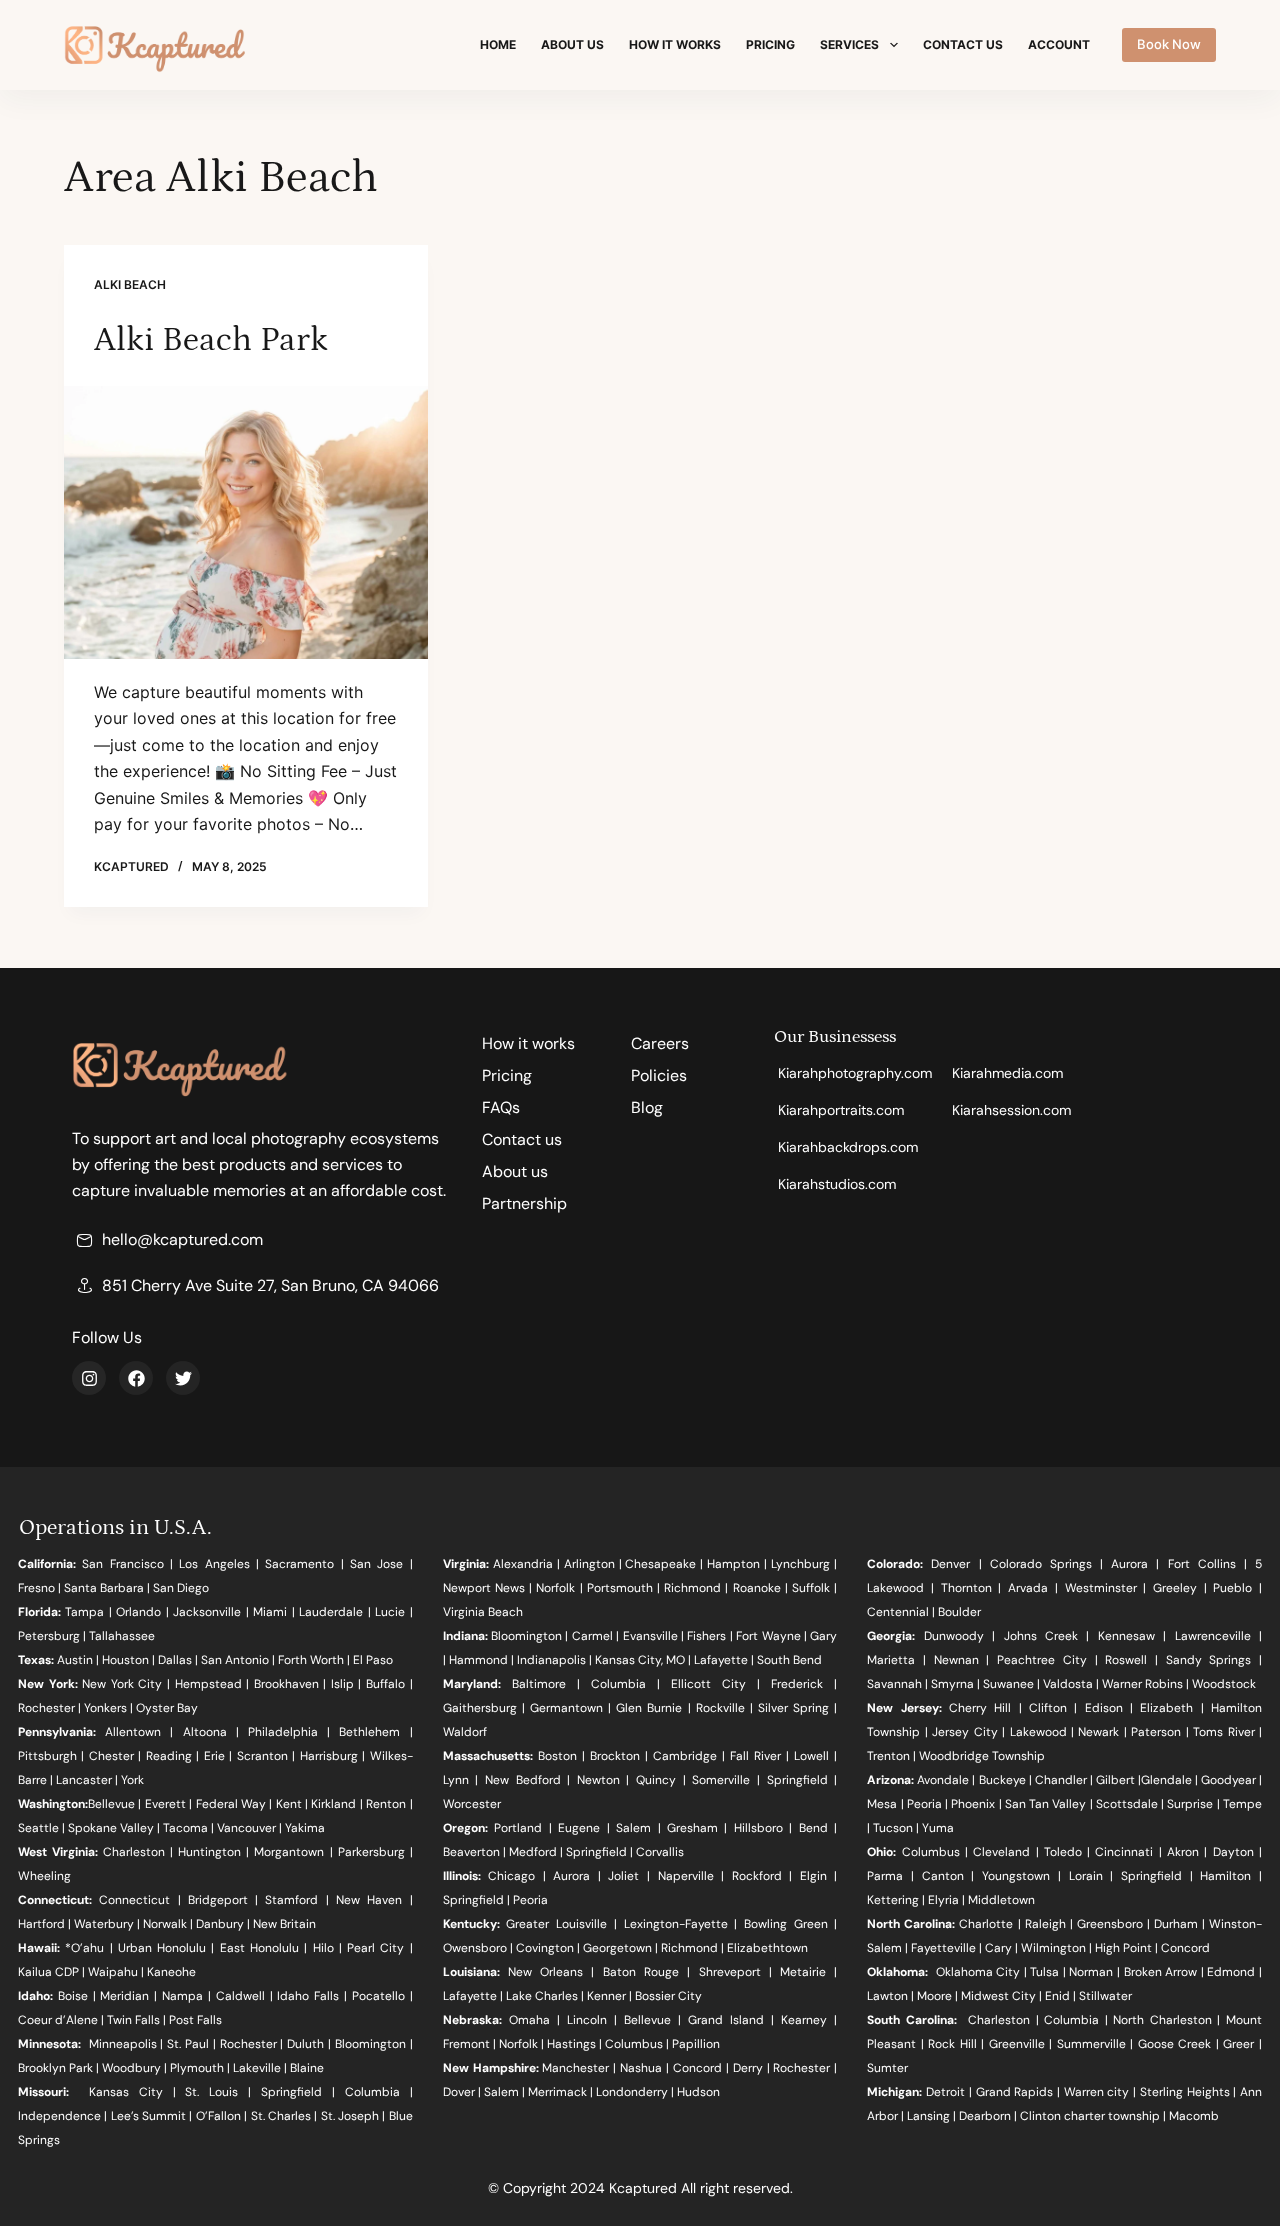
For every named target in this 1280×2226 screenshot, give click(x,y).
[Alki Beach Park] (246, 522)
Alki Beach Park (211, 340)
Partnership (524, 1203)
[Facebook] (136, 1378)
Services (849, 44)
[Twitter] (183, 1378)
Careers (660, 1043)
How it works (675, 44)
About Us (572, 44)
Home (498, 44)
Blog (647, 1107)
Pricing (770, 44)
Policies (659, 1075)
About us (515, 1171)
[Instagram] (89, 1378)
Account (1059, 44)
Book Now (1169, 44)
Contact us (522, 1139)
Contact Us (963, 44)
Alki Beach (130, 284)
